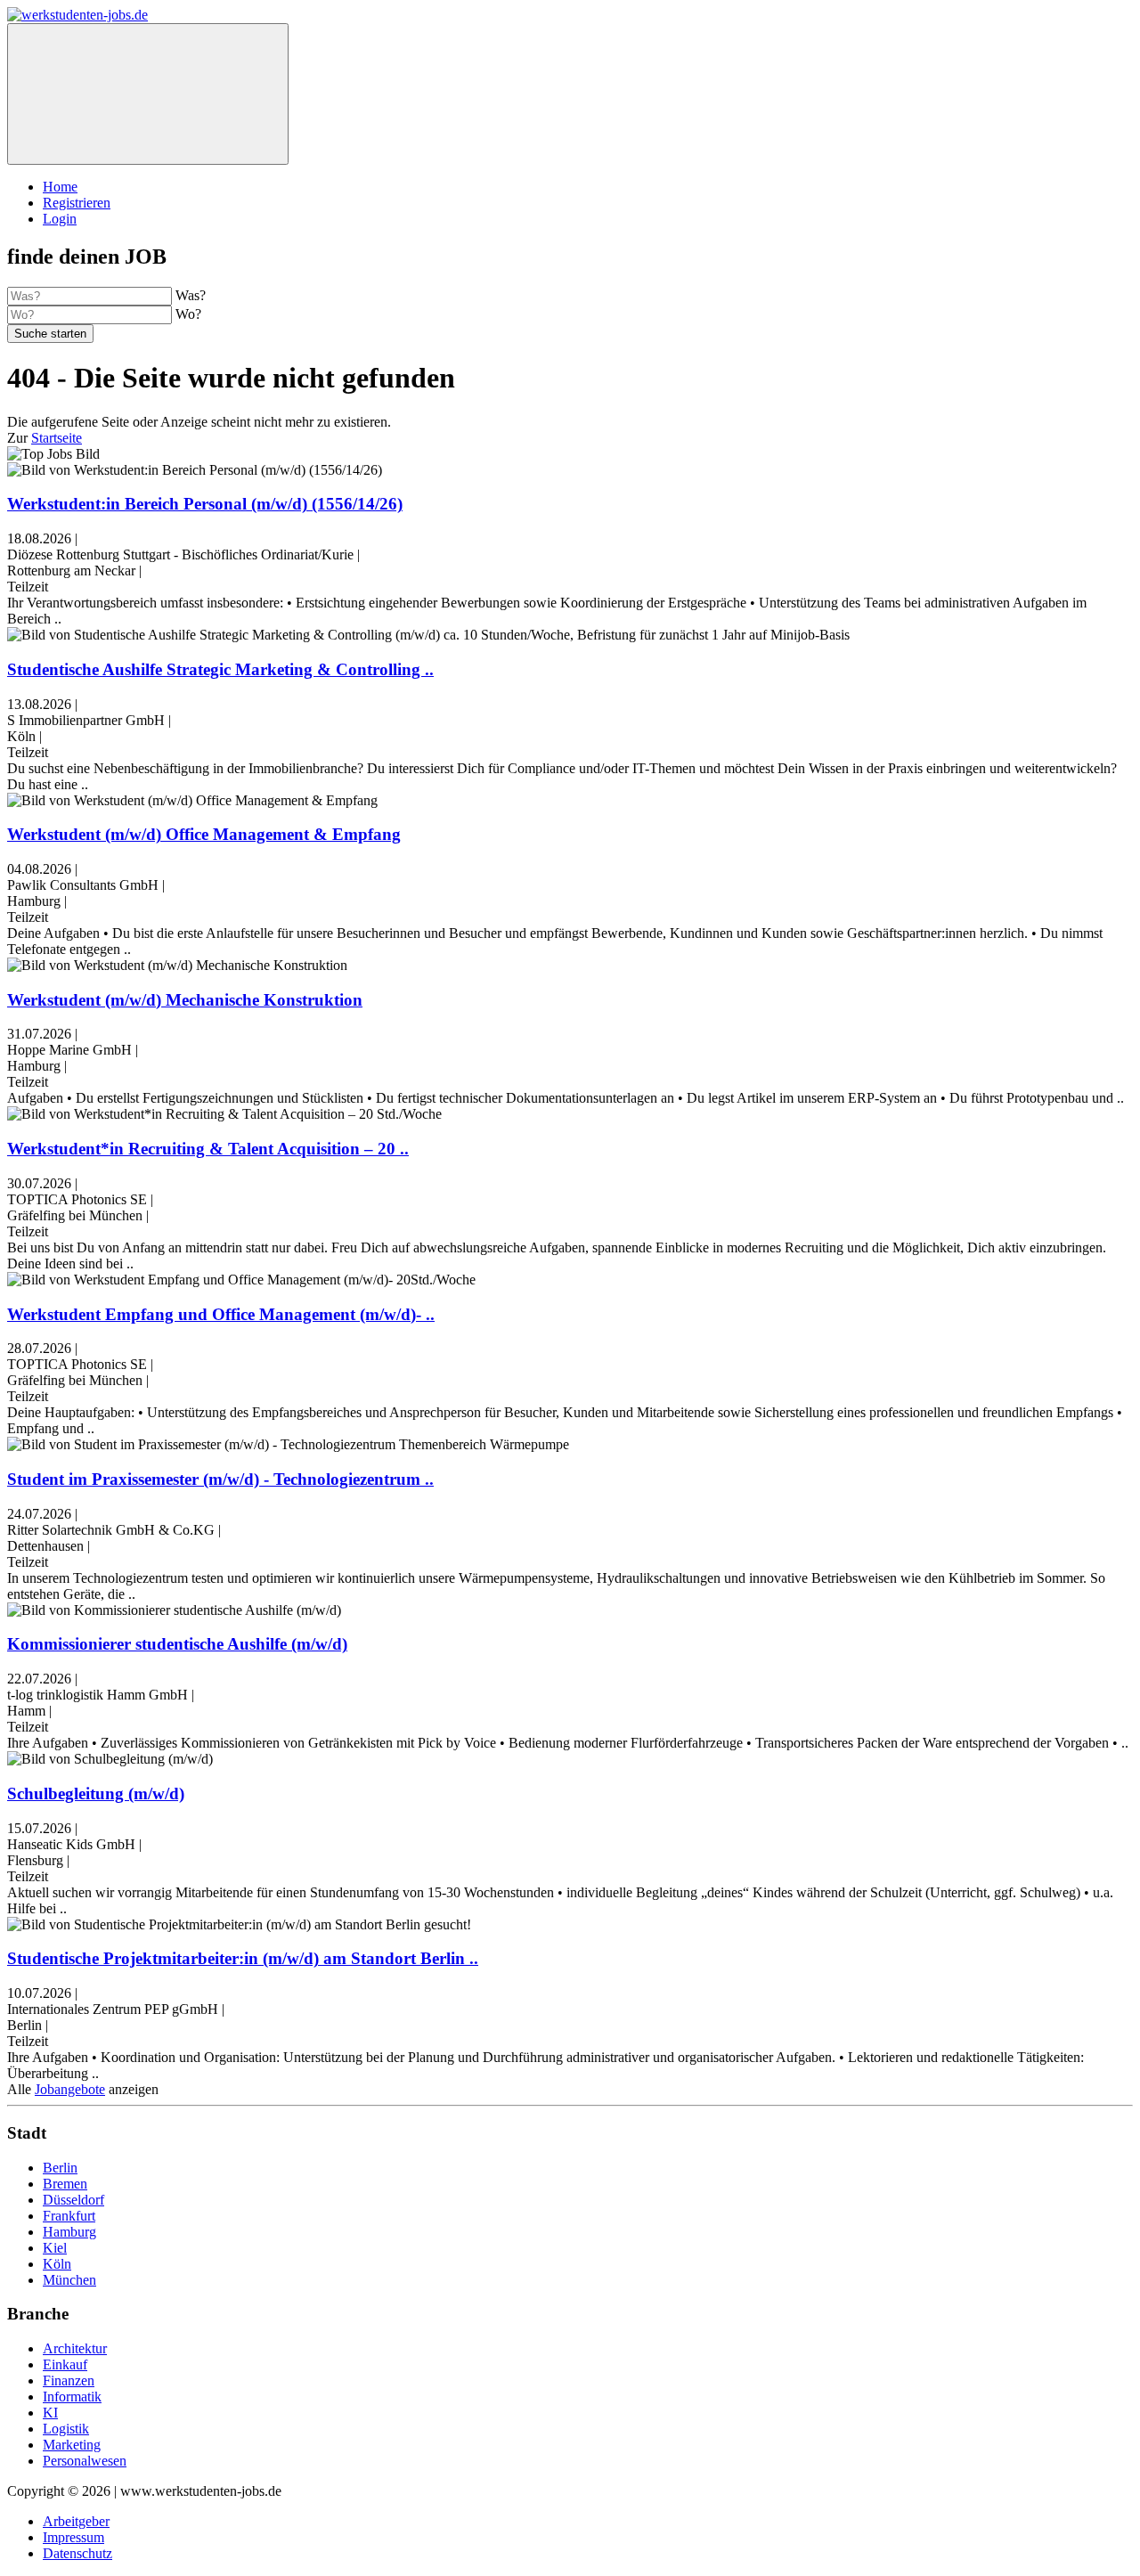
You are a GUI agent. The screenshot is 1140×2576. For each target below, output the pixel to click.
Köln (57, 2264)
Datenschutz (77, 2553)
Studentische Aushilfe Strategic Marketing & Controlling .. (220, 669)
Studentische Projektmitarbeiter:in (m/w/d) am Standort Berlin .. (243, 1958)
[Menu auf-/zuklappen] (148, 94)
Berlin (60, 2168)
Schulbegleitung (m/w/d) (96, 1793)
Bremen (65, 2184)
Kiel (55, 2248)
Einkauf (65, 2364)
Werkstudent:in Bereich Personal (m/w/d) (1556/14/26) (205, 504)
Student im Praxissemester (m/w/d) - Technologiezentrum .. (220, 1479)
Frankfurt (69, 2216)
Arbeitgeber (76, 2521)
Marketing (72, 2445)
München (69, 2280)
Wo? (188, 314)
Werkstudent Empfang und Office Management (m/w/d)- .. (221, 1314)
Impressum (73, 2537)
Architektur (75, 2348)
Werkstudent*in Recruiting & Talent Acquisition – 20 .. (208, 1149)
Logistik (66, 2429)
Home (60, 187)
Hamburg (69, 2232)
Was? (191, 295)
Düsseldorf (73, 2200)
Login (60, 219)
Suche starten (50, 334)
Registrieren (77, 203)
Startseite (57, 438)
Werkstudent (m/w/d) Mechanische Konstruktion (185, 1000)
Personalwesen (85, 2461)
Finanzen (69, 2380)
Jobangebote (70, 2089)
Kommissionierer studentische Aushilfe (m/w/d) (177, 1644)
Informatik (72, 2397)
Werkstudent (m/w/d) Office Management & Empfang (204, 834)
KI (50, 2413)
